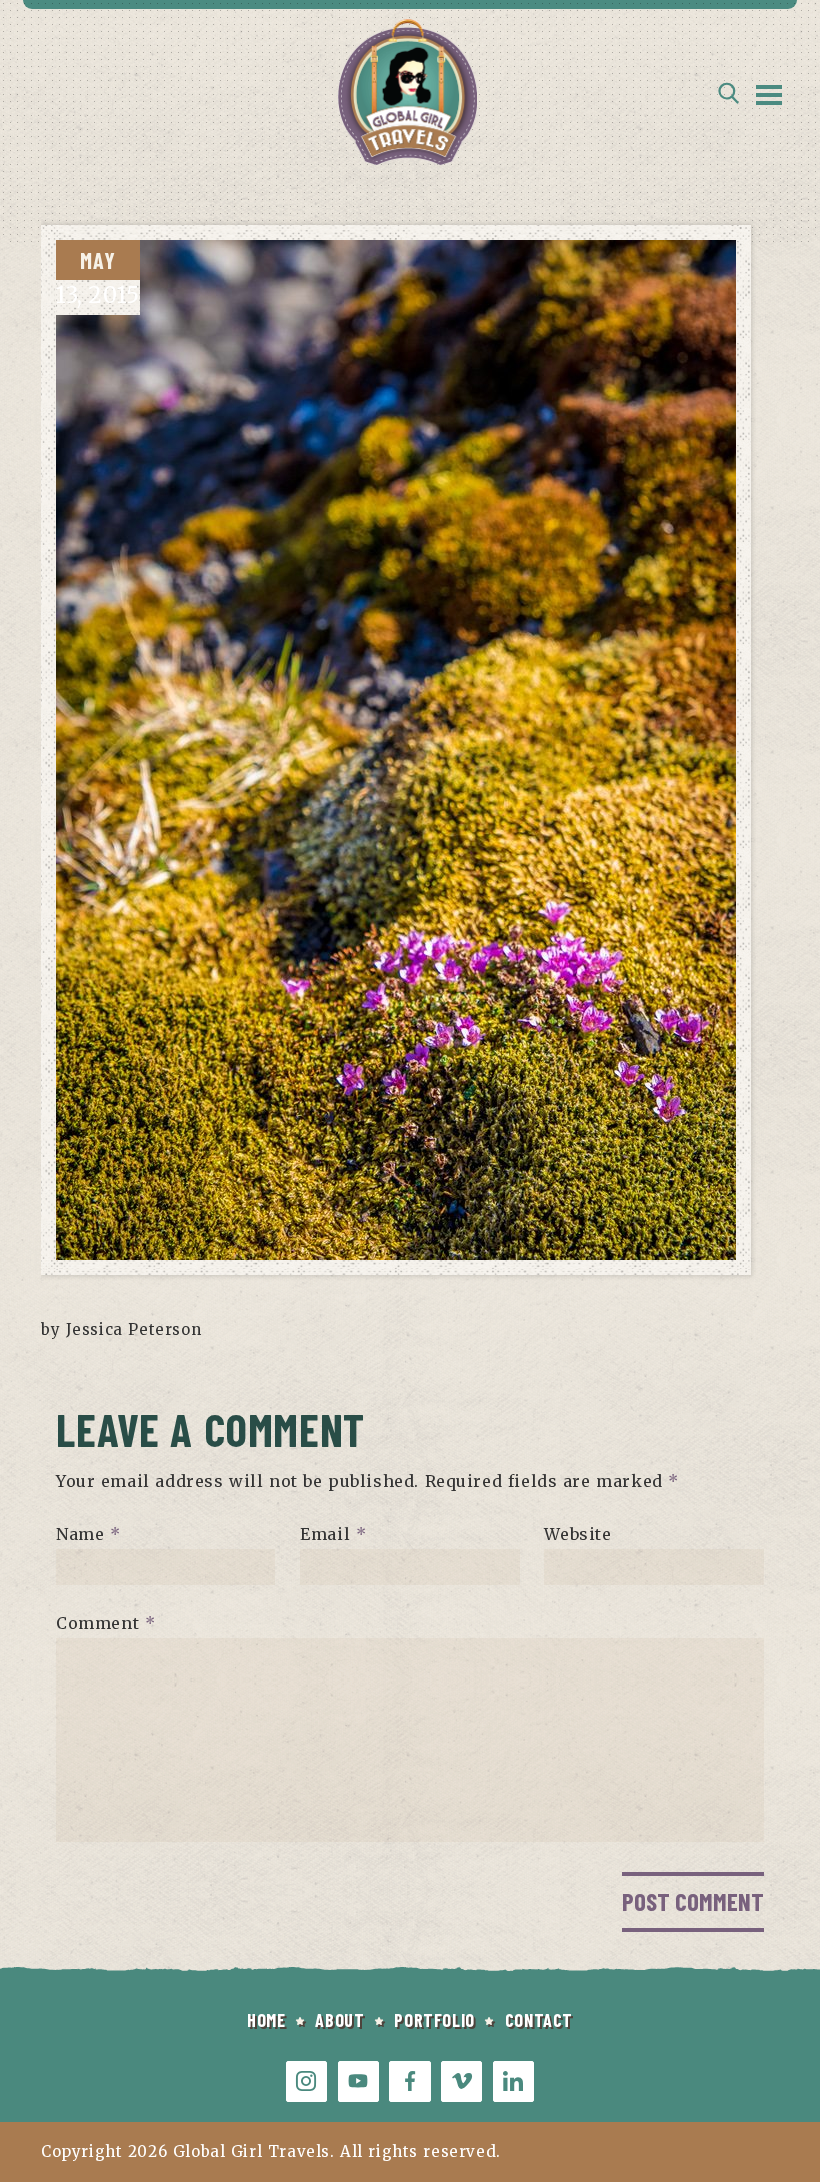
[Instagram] (306, 2081)
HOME (266, 2020)
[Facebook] (409, 2081)
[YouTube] (358, 2081)
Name (88, 1534)
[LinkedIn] (513, 2081)
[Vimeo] (461, 2081)
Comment (105, 1623)
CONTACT (539, 2020)
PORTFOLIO (434, 2020)
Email (333, 1534)
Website (577, 1534)
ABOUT (339, 2020)
